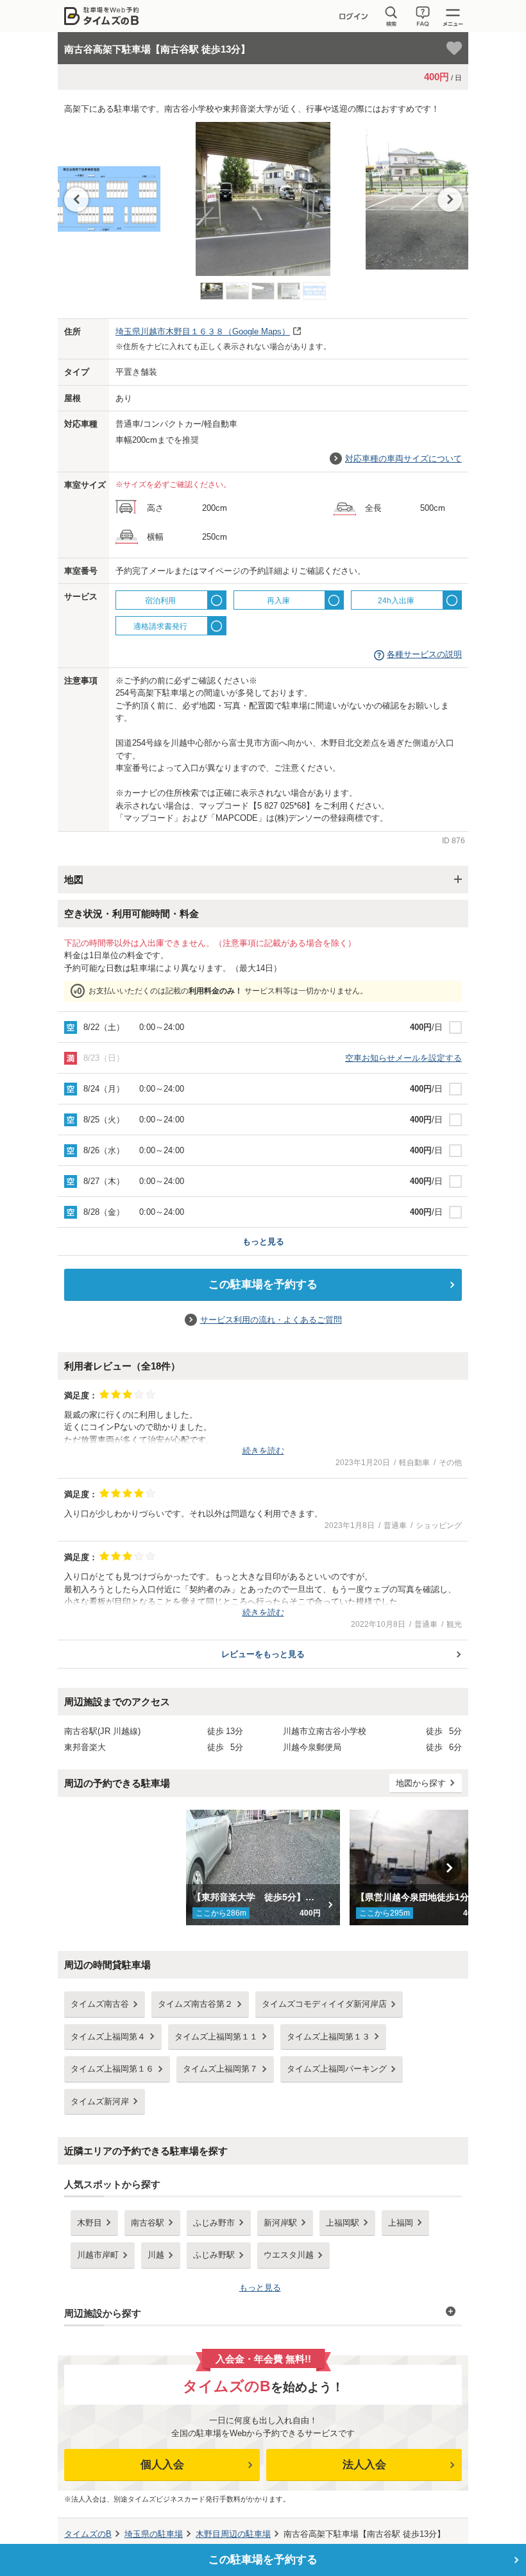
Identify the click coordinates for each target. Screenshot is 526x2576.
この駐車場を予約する (263, 1284)
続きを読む (263, 1451)
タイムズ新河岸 (100, 2101)
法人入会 (364, 2465)
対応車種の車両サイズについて (403, 459)
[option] (263, 202)
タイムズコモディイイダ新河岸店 (324, 2004)
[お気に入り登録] (454, 48)
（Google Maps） (203, 331)
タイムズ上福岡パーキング (337, 2069)
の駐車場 (154, 2534)
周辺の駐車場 (233, 2534)
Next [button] (450, 200)
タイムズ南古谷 (100, 2004)
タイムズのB (88, 2534)
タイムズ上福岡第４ (108, 2037)
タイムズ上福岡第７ (220, 2069)
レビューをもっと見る (263, 1654)
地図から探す (421, 1783)
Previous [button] (76, 200)
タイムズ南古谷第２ (195, 2004)
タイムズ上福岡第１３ (328, 2037)
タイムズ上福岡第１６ (112, 2069)
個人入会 (162, 2465)
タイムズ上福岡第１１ (216, 2037)
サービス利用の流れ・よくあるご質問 (271, 1320)
